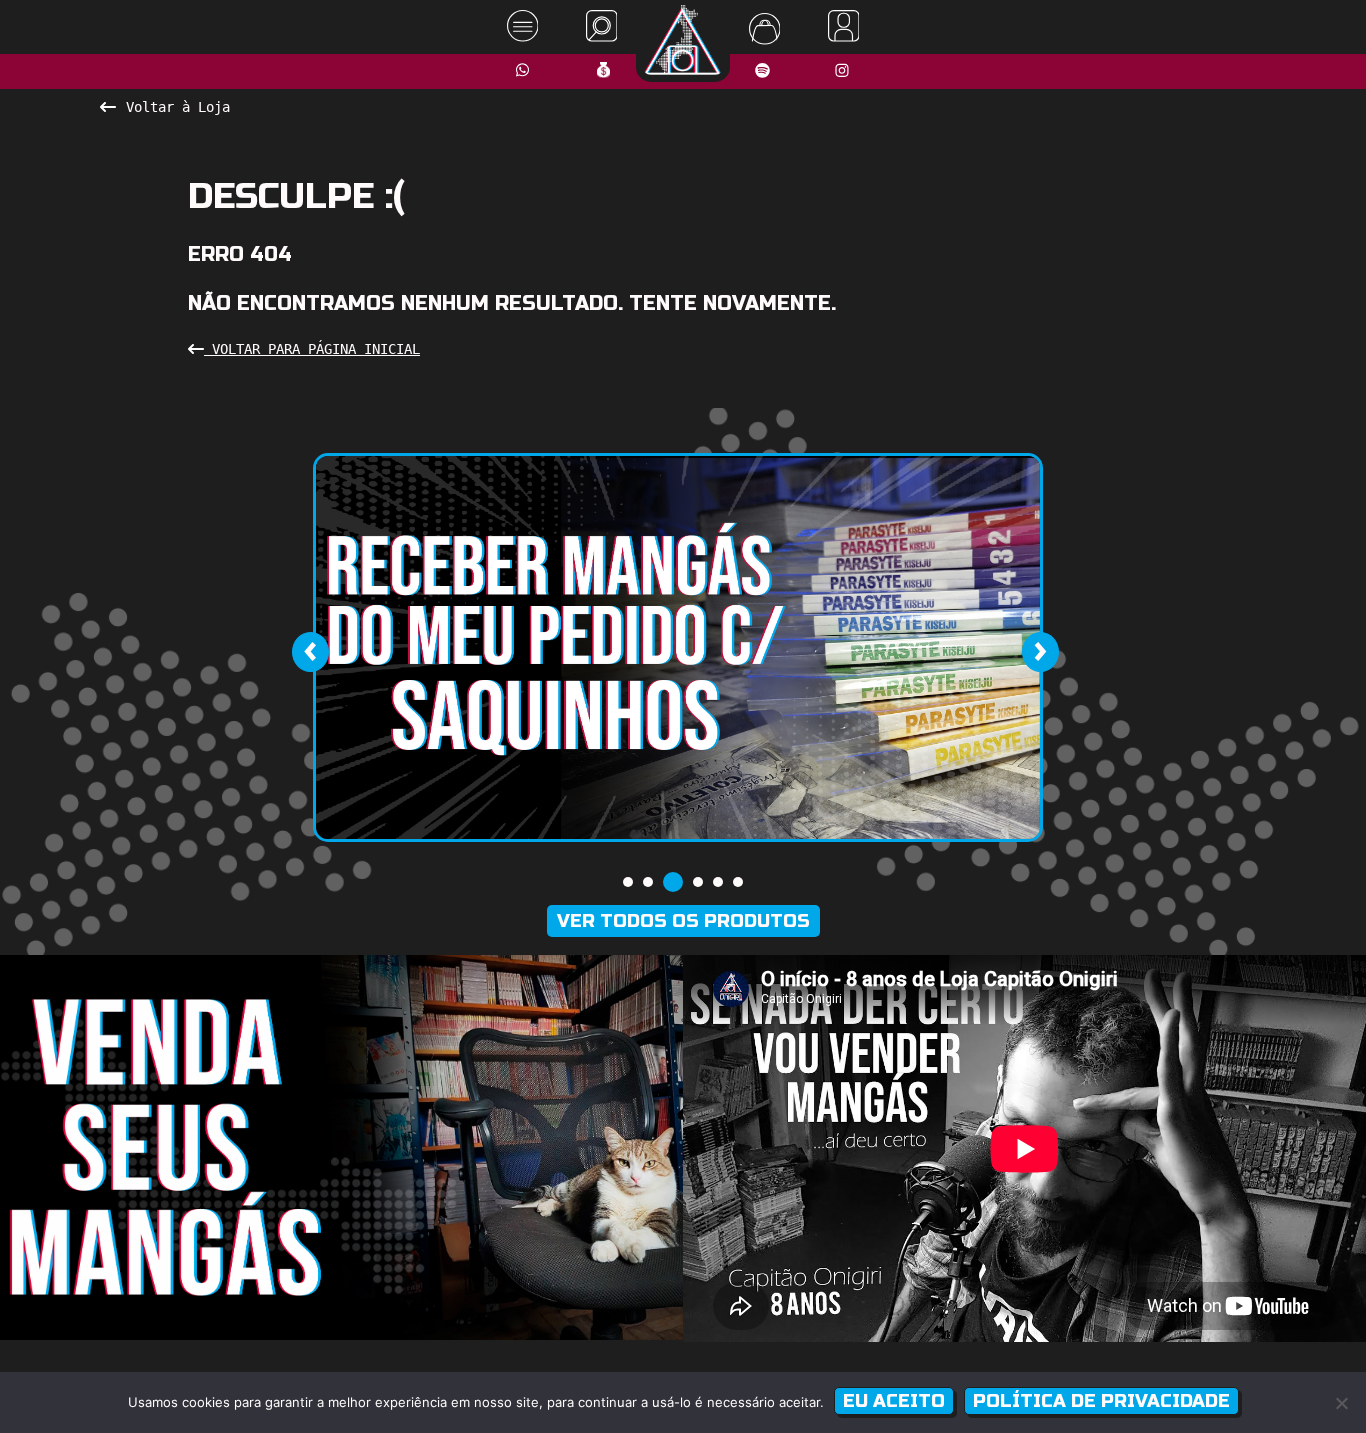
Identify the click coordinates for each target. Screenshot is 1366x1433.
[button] (628, 882)
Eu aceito (894, 1401)
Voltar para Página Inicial (312, 349)
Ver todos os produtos (683, 921)
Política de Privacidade (1101, 1401)
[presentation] (310, 652)
